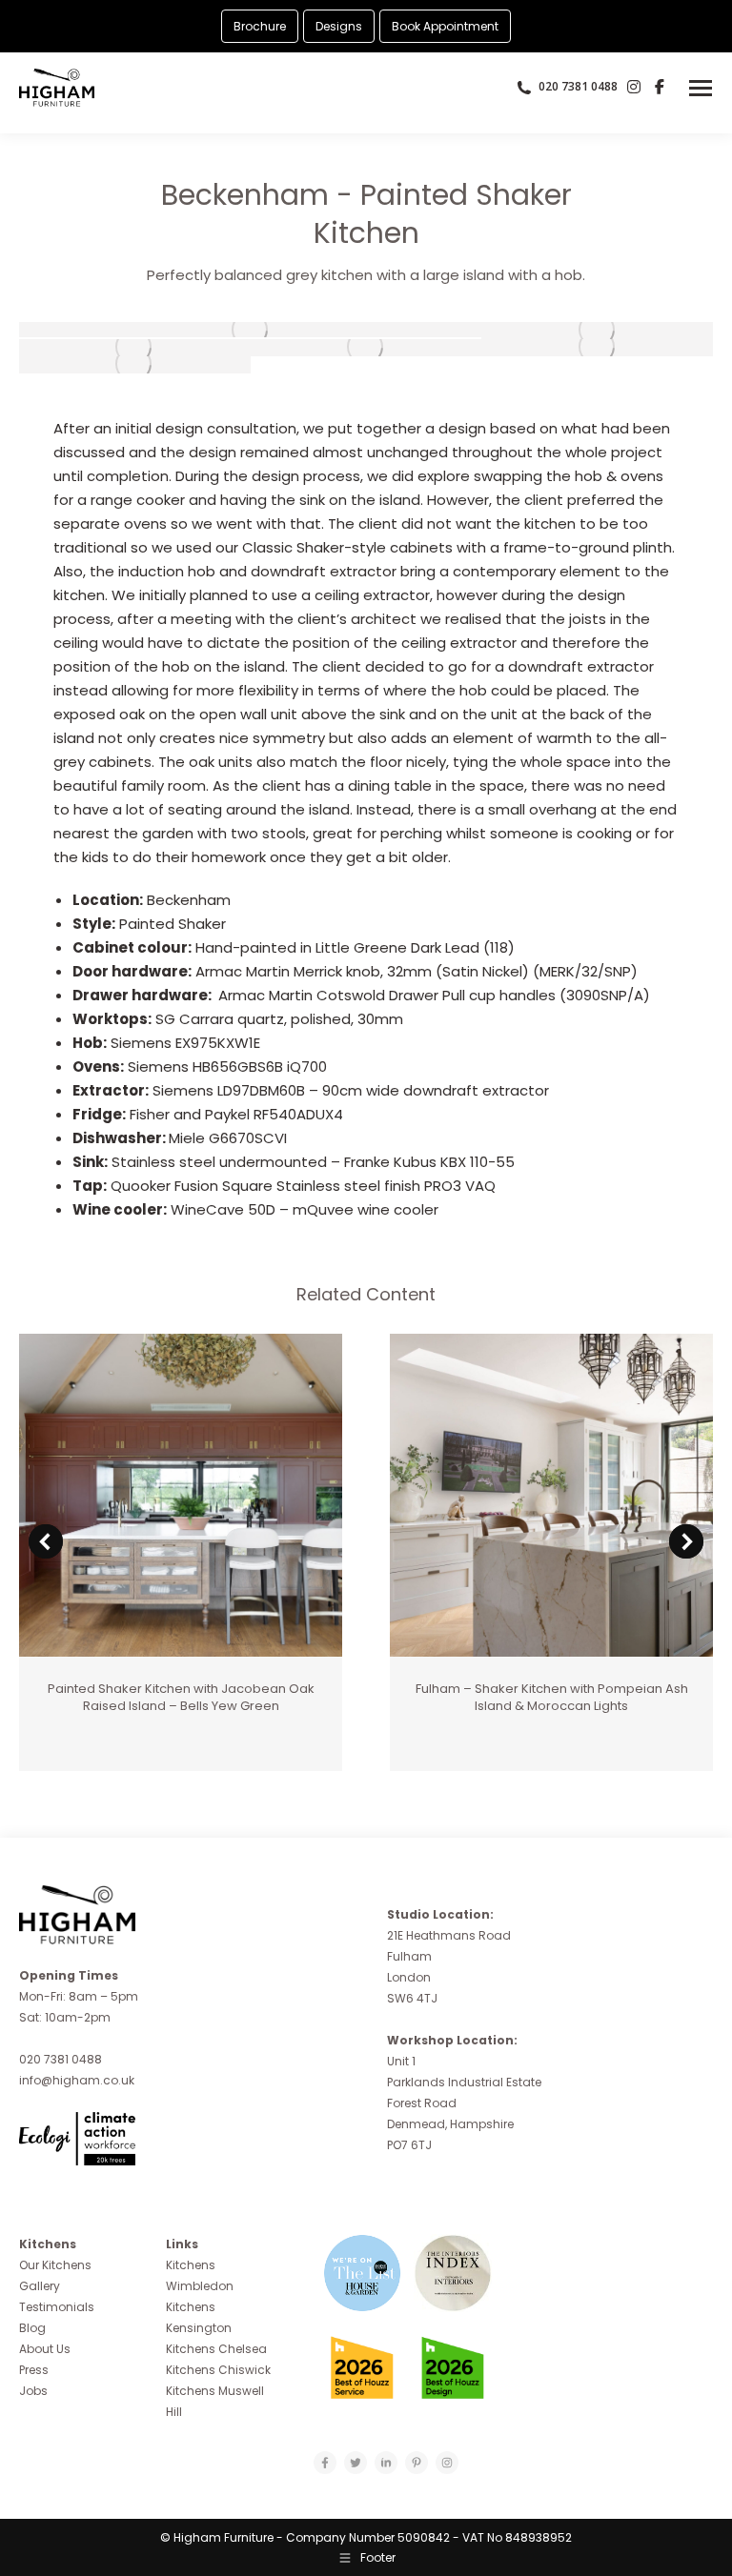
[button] (46, 1541)
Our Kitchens (55, 2265)
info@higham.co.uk (77, 2080)
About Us (45, 2349)
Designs (339, 26)
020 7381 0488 (61, 2059)
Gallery (40, 2286)
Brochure (260, 26)
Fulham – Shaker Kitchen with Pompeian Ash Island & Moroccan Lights (552, 1697)
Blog (32, 2328)
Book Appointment (445, 26)
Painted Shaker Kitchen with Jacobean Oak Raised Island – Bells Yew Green (181, 1697)
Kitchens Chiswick (218, 2370)
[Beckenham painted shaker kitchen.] (250, 330)
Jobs (33, 2391)
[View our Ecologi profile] (114, 2149)
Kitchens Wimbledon (200, 2275)
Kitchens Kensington (199, 2317)
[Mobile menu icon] (701, 88)
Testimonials (57, 2307)
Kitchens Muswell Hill (215, 2401)
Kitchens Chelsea (216, 2349)
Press (34, 2370)
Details (181, 1496)
